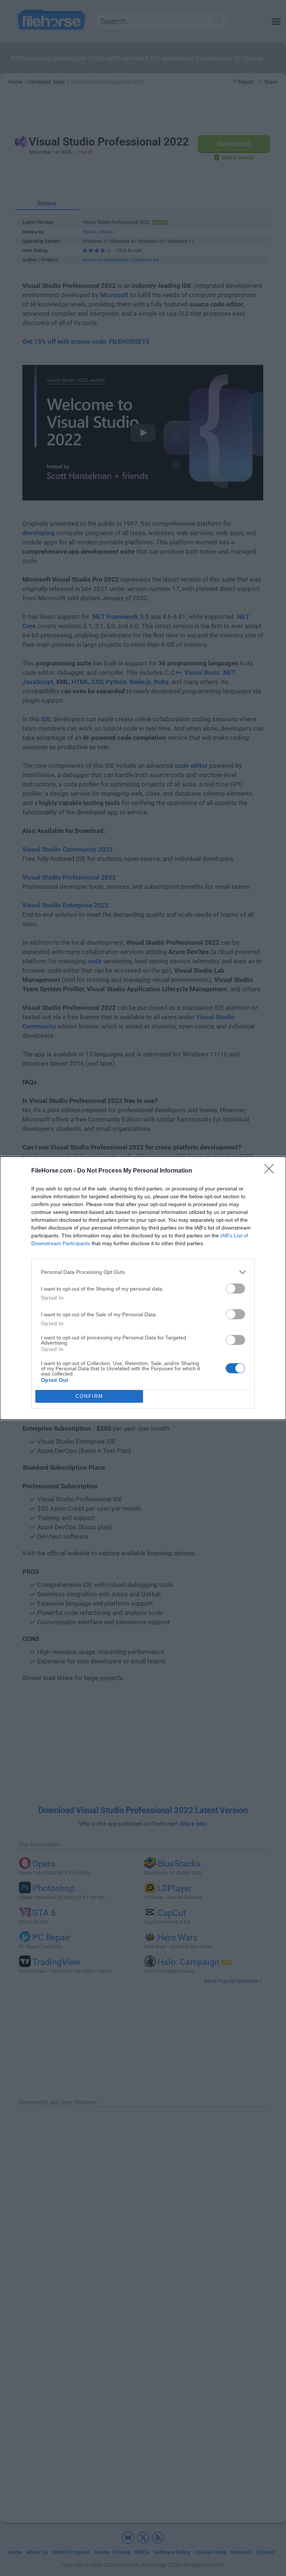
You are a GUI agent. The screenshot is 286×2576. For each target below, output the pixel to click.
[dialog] (143, 1288)
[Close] (271, 1171)
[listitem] (143, 1272)
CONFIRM (89, 1396)
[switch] (235, 1289)
